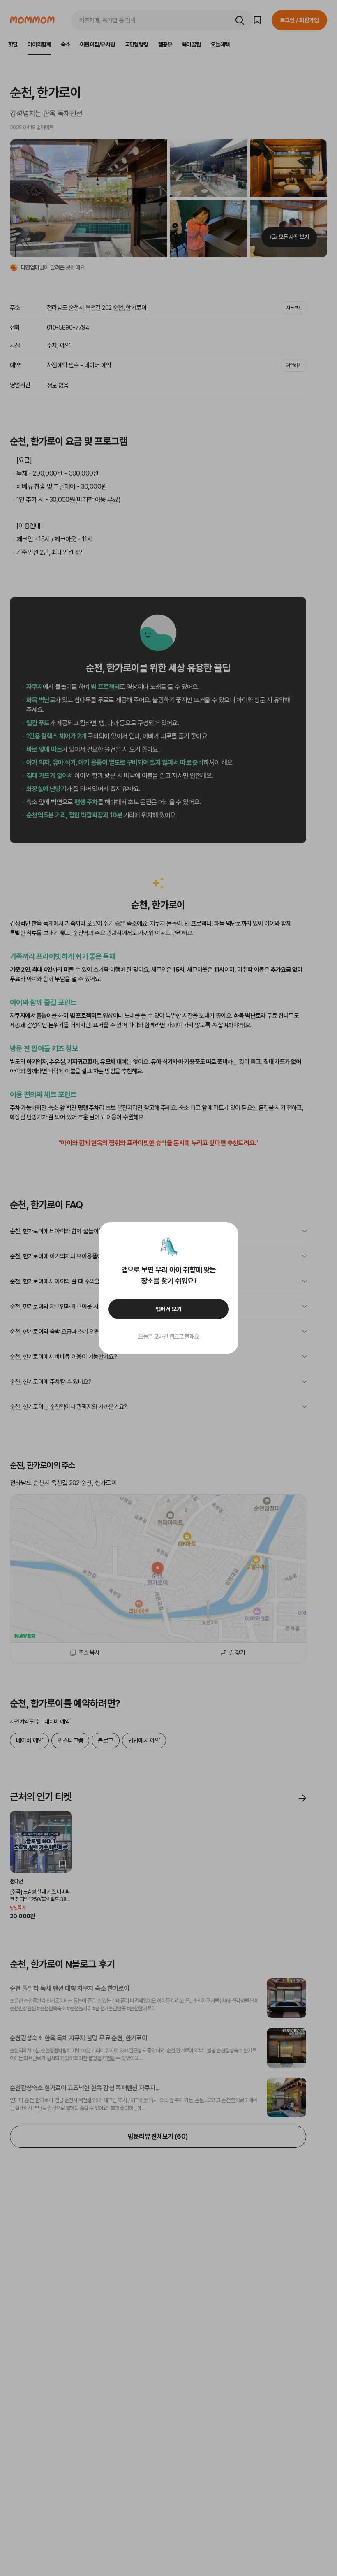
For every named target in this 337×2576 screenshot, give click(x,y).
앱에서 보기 (169, 1309)
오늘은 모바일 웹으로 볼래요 (168, 1337)
